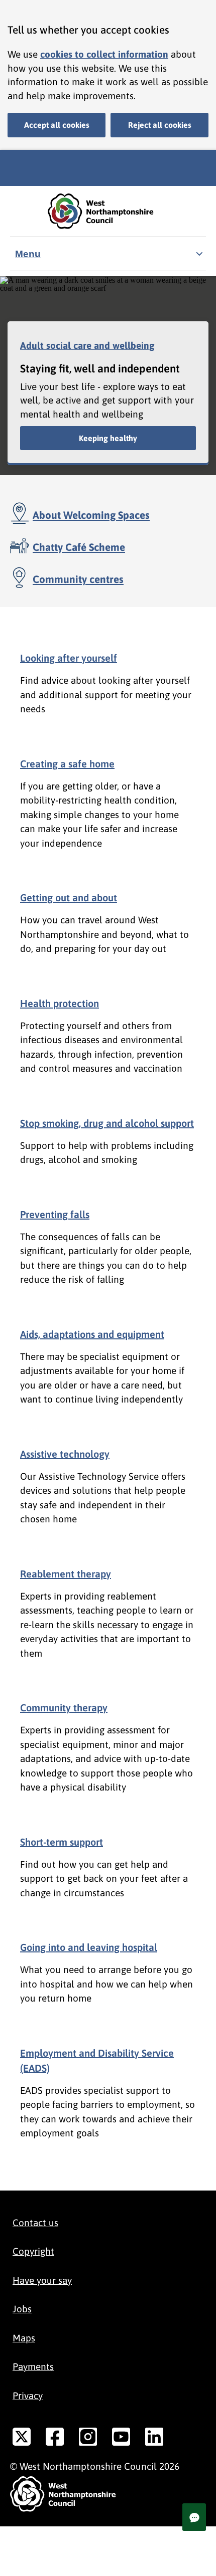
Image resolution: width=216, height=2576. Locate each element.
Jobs (22, 2309)
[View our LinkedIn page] (154, 2439)
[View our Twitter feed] (22, 2439)
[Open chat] (194, 2517)
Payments (33, 2366)
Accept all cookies (57, 125)
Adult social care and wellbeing (87, 345)
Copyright (33, 2251)
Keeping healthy (108, 438)
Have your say (42, 2280)
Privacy (28, 2396)
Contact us (35, 2223)
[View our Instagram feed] (88, 2439)
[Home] (108, 211)
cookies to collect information (104, 54)
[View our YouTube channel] (121, 2439)
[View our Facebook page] (55, 2439)
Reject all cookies (160, 125)
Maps (24, 2338)
